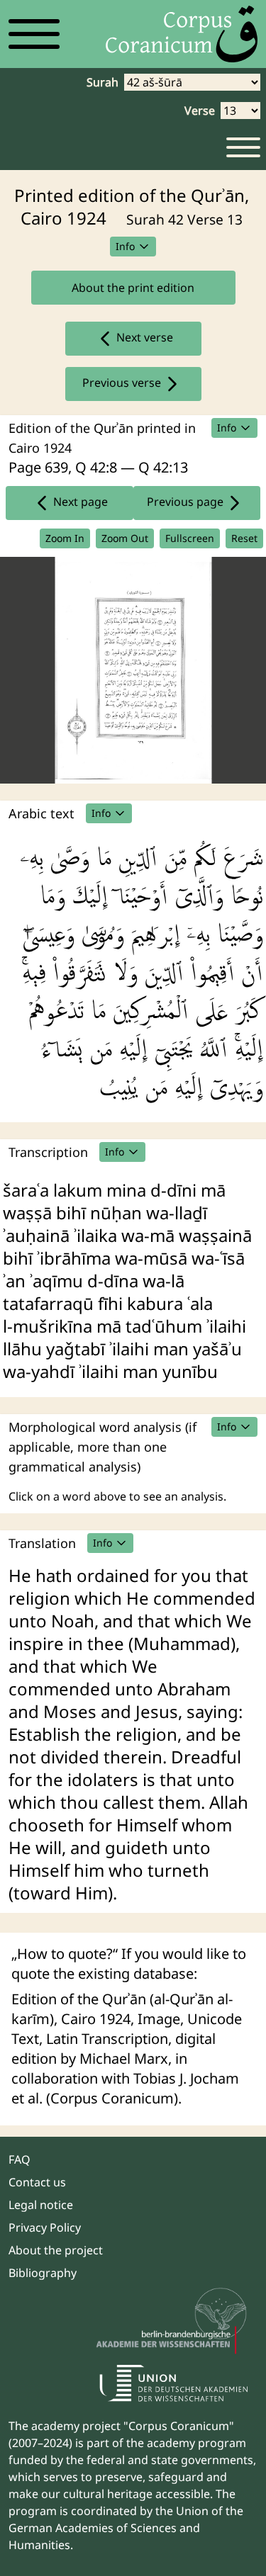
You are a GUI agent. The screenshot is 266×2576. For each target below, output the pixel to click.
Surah (102, 82)
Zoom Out (125, 538)
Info (125, 246)
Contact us (37, 2182)
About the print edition (133, 288)
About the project (56, 2250)
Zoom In (65, 538)
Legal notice (41, 2205)
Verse (200, 111)
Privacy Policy (45, 2227)
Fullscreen (190, 538)
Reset (244, 538)
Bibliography (43, 2273)
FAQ (20, 2159)
